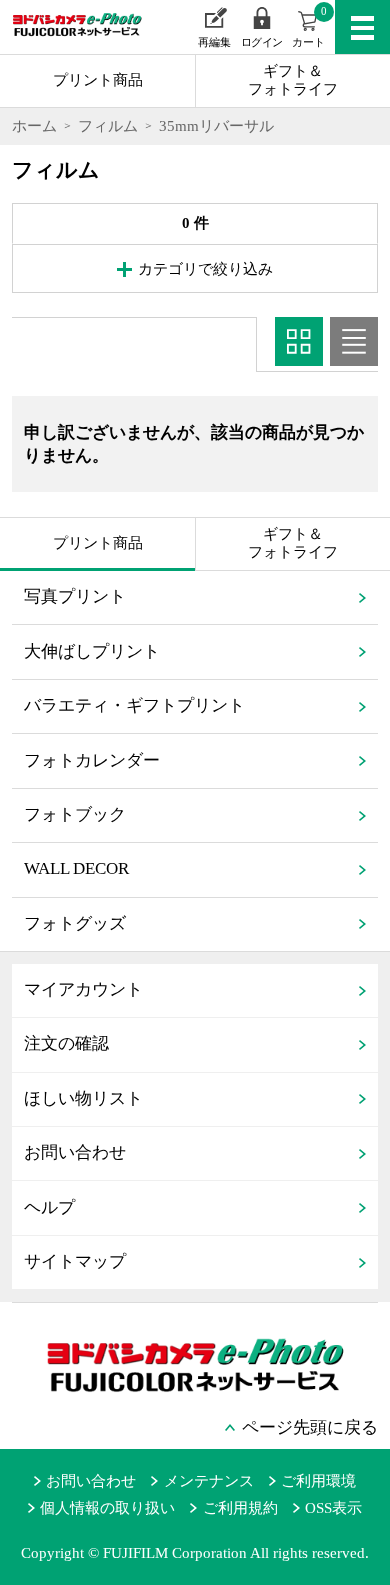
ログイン (262, 42)
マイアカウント (83, 989)
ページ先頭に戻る (310, 1427)
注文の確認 (66, 1043)
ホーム (34, 126)
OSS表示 (333, 1508)
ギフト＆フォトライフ (293, 80)
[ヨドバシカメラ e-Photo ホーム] (66, 38)
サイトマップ (75, 1261)
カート (309, 26)
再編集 (214, 42)
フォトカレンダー (92, 760)
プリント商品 (98, 80)
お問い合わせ (75, 1152)
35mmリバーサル (216, 126)
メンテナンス (208, 1481)
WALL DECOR (76, 868)
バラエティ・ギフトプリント (134, 705)
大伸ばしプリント (92, 651)
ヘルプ (49, 1207)
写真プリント (75, 596)
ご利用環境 (318, 1481)
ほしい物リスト (83, 1098)
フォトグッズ (75, 923)
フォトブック (75, 814)
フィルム (108, 126)
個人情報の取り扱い (107, 1508)
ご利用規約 (240, 1508)
